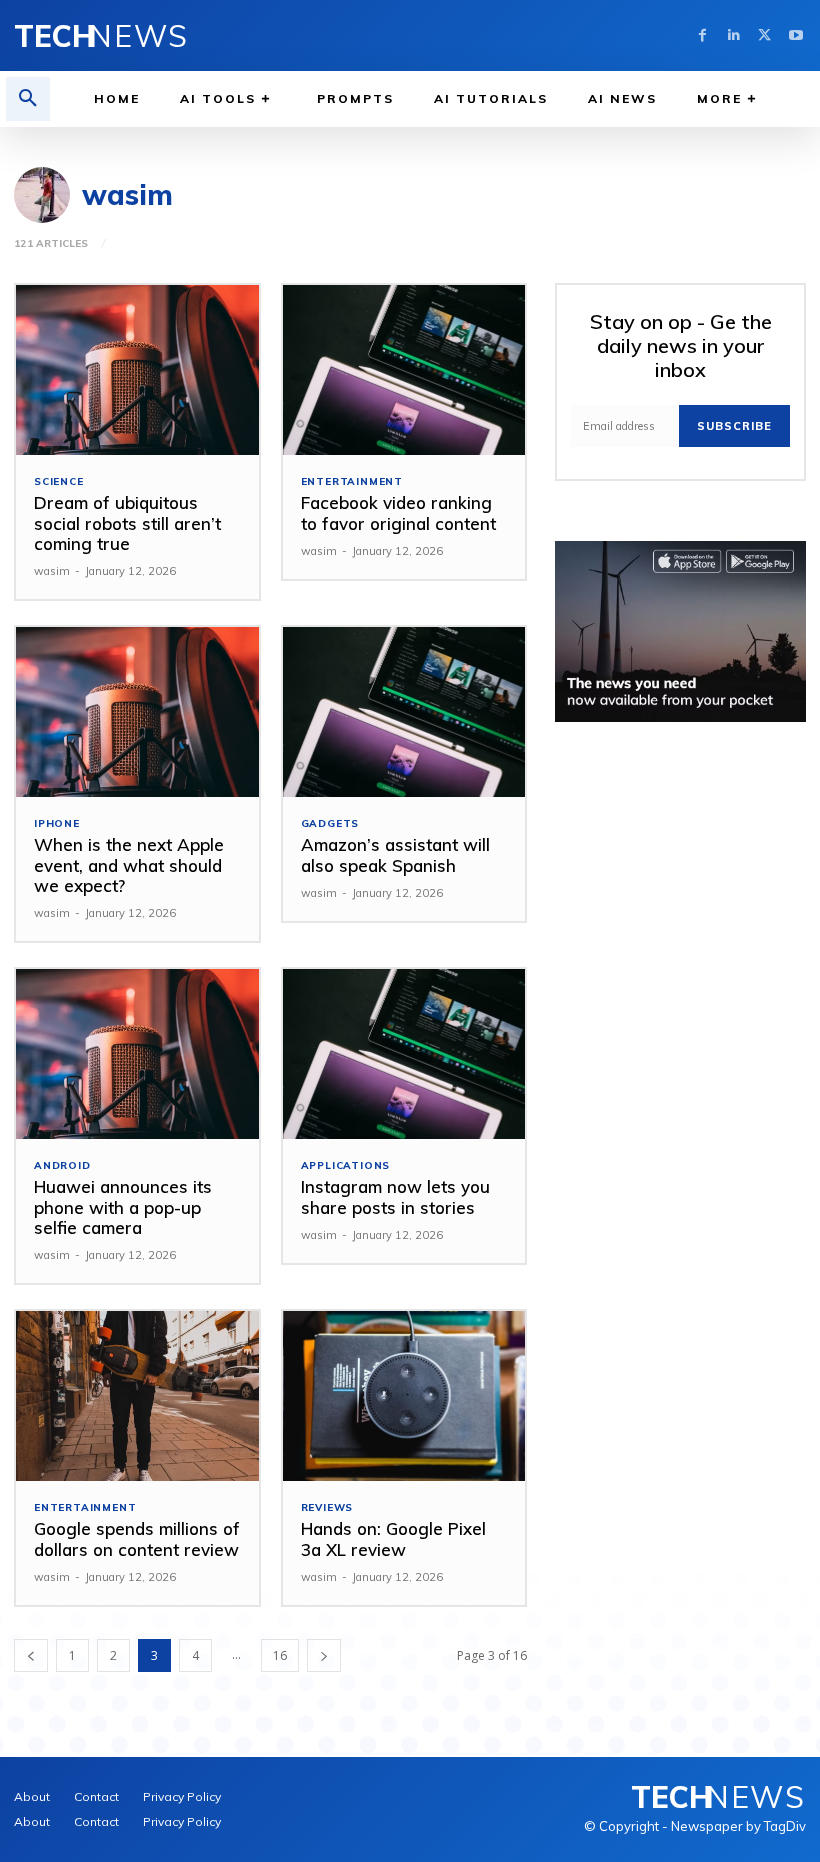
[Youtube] (795, 35)
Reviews (327, 1508)
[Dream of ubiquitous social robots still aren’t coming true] (137, 370)
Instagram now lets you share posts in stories (395, 1196)
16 (280, 1655)
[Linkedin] (733, 35)
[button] (28, 99)
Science (59, 482)
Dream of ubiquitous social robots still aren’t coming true (127, 523)
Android (62, 1166)
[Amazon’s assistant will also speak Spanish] (404, 712)
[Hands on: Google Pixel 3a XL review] (404, 1396)
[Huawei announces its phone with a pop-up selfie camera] (137, 1054)
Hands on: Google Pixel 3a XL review (393, 1538)
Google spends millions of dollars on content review (137, 1538)
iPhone (57, 824)
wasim (52, 571)
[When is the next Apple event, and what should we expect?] (137, 712)
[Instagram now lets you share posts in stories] (404, 1054)
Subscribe (734, 426)
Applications (346, 1166)
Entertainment (352, 482)
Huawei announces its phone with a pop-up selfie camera (123, 1207)
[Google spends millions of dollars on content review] (137, 1396)
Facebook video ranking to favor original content (398, 512)
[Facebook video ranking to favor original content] (404, 370)
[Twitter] (764, 35)
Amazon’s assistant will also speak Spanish (395, 854)
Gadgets (330, 824)
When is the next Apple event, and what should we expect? (129, 865)
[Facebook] (702, 35)
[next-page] (324, 1655)
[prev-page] (31, 1655)
